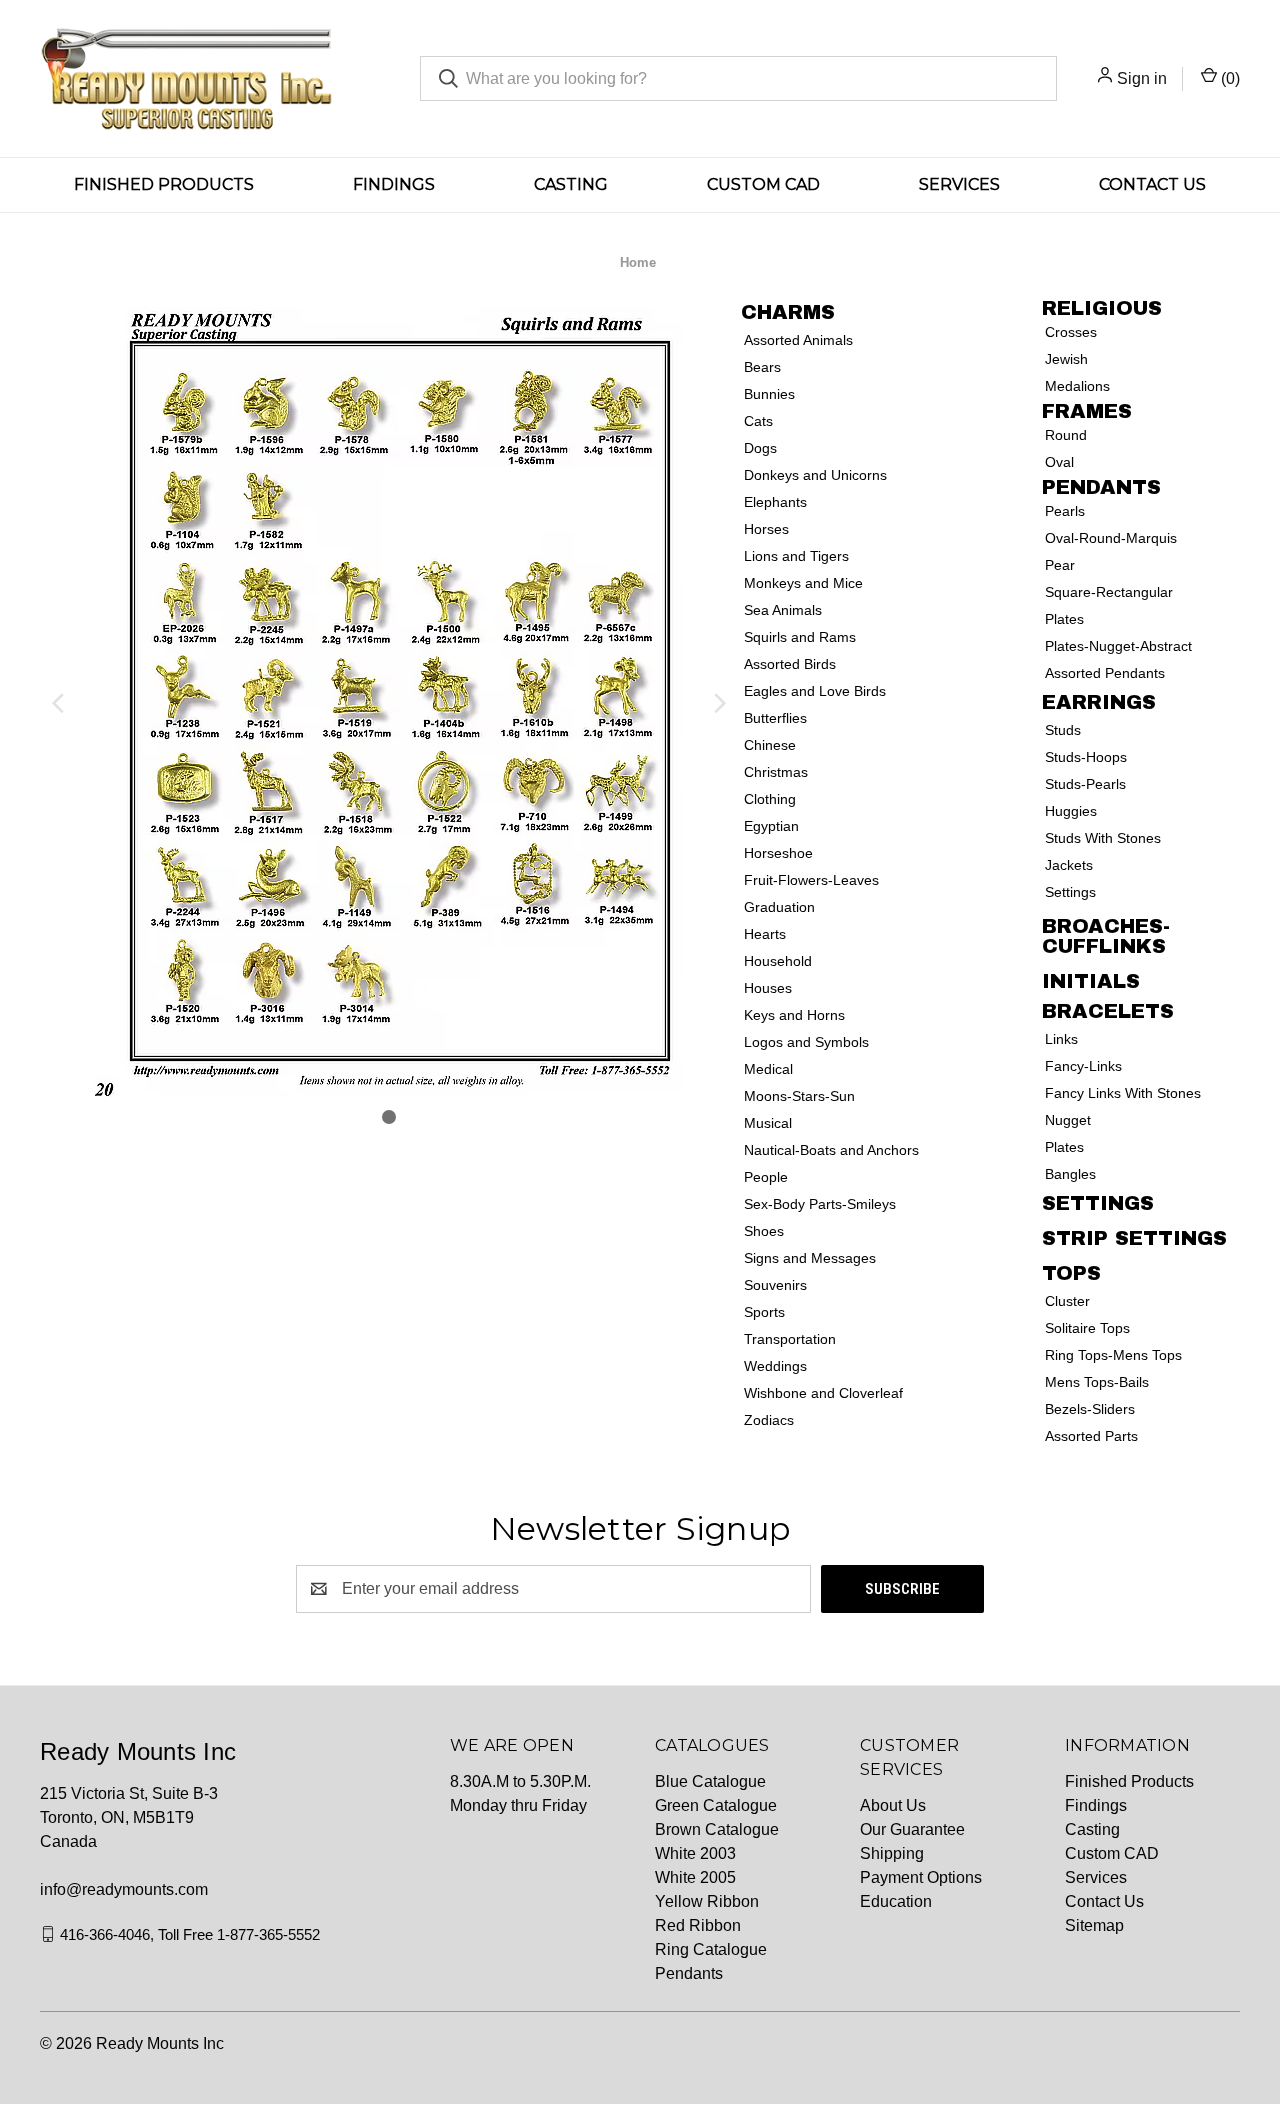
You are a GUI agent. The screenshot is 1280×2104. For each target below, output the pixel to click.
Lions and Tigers (796, 556)
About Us (893, 1805)
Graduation (779, 907)
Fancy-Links (1083, 1066)
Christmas (776, 772)
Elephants (775, 502)
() (1228, 78)
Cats (758, 421)
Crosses (1071, 332)
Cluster (1067, 1301)
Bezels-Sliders (1090, 1409)
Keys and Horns (794, 1015)
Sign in (1142, 78)
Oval (1059, 462)
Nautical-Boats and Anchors (831, 1150)
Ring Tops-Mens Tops (1113, 1355)
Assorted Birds (790, 664)
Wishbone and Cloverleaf (823, 1393)
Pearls (1065, 511)
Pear (1060, 565)
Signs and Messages (810, 1258)
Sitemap (1094, 1925)
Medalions (1077, 386)
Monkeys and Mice (803, 583)
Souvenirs (775, 1285)
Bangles (1070, 1174)
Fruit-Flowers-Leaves (811, 880)
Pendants (689, 1973)
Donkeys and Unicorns (815, 475)
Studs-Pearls (1085, 784)
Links (1061, 1039)
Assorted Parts (1091, 1436)
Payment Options (921, 1877)
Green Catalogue (716, 1805)
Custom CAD (763, 184)
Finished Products (164, 184)
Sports (764, 1312)
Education (896, 1901)
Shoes (764, 1231)
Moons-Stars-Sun (799, 1096)
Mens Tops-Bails (1097, 1382)
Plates (1064, 619)
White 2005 (695, 1877)
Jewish (1066, 359)
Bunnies (769, 394)
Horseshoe (778, 853)
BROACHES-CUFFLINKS (1106, 936)
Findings (394, 184)
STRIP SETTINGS (1134, 1238)
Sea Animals (783, 610)
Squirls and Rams (800, 637)
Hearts (765, 934)
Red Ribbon (698, 1925)
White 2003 (695, 1853)
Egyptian (771, 826)
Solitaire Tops (1087, 1328)
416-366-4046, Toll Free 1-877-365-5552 (190, 1933)
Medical (768, 1069)
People (766, 1177)
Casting (571, 184)
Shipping (892, 1853)
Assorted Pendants (1105, 673)
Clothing (770, 799)
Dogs (760, 448)
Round (1066, 435)
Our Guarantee (912, 1829)
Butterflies (775, 718)
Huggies (1071, 811)
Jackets (1069, 865)
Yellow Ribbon (707, 1901)
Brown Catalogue (717, 1829)
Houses (768, 988)
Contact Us (1152, 184)
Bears (762, 367)
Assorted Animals (798, 340)
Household (778, 961)
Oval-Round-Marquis (1111, 538)
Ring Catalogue (711, 1949)
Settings (1070, 892)
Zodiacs (769, 1420)
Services (959, 184)
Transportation (790, 1339)
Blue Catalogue (710, 1781)
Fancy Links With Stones (1123, 1093)
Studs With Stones (1103, 838)
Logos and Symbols (806, 1042)
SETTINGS (1098, 1203)
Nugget (1068, 1120)
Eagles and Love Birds (815, 691)
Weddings (775, 1366)
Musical (768, 1123)
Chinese (770, 745)
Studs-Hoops (1086, 757)
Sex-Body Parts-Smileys (820, 1204)
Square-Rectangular (1109, 592)
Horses (766, 529)
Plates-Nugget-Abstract (1118, 646)
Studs (1063, 730)
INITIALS (1091, 981)
